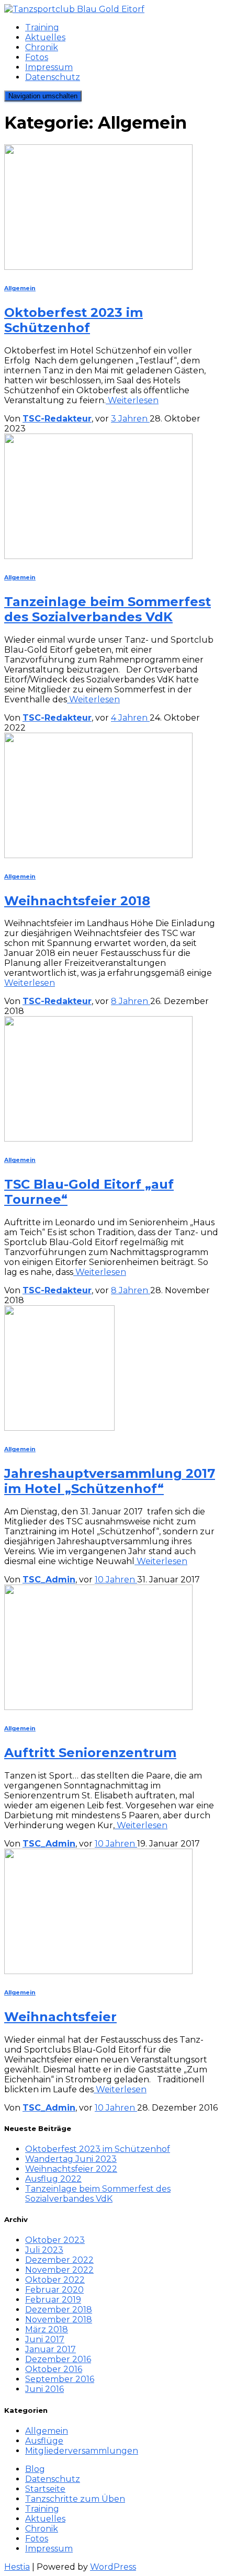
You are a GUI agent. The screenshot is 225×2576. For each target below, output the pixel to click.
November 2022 (59, 2270)
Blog (35, 2469)
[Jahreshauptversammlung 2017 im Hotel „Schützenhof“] (59, 1428)
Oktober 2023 (55, 2240)
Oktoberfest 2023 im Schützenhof (74, 320)
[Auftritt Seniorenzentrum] (98, 1707)
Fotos (37, 57)
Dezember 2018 (59, 2310)
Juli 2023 (44, 2250)
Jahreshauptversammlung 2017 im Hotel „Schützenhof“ (110, 1481)
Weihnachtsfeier (60, 2017)
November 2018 (59, 2319)
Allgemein (20, 288)
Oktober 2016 (54, 2369)
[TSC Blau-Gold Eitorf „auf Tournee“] (98, 1139)
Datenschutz (53, 77)
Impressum (49, 67)
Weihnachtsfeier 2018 (77, 901)
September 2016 (60, 2379)
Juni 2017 (45, 2339)
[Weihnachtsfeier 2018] (98, 855)
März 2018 (47, 2329)
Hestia (17, 2567)
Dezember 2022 (59, 2260)
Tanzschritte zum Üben (75, 2499)
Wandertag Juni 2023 (71, 2159)
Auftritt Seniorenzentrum (90, 1753)
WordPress (113, 2567)
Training (42, 27)
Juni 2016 (44, 2389)
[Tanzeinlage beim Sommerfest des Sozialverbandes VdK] (98, 556)
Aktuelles (45, 37)
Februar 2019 (53, 2300)
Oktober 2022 (55, 2280)
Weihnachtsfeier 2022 (71, 2169)
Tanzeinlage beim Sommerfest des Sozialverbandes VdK (108, 609)
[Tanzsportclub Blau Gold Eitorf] (74, 9)
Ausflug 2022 (53, 2179)
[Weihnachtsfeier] (98, 1971)
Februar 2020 (54, 2290)
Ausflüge (44, 2441)
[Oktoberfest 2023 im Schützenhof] (98, 267)
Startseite (45, 2489)
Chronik (42, 47)
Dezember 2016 (58, 2359)
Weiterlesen (132, 400)
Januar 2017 (50, 2349)
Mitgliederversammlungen (82, 2451)
